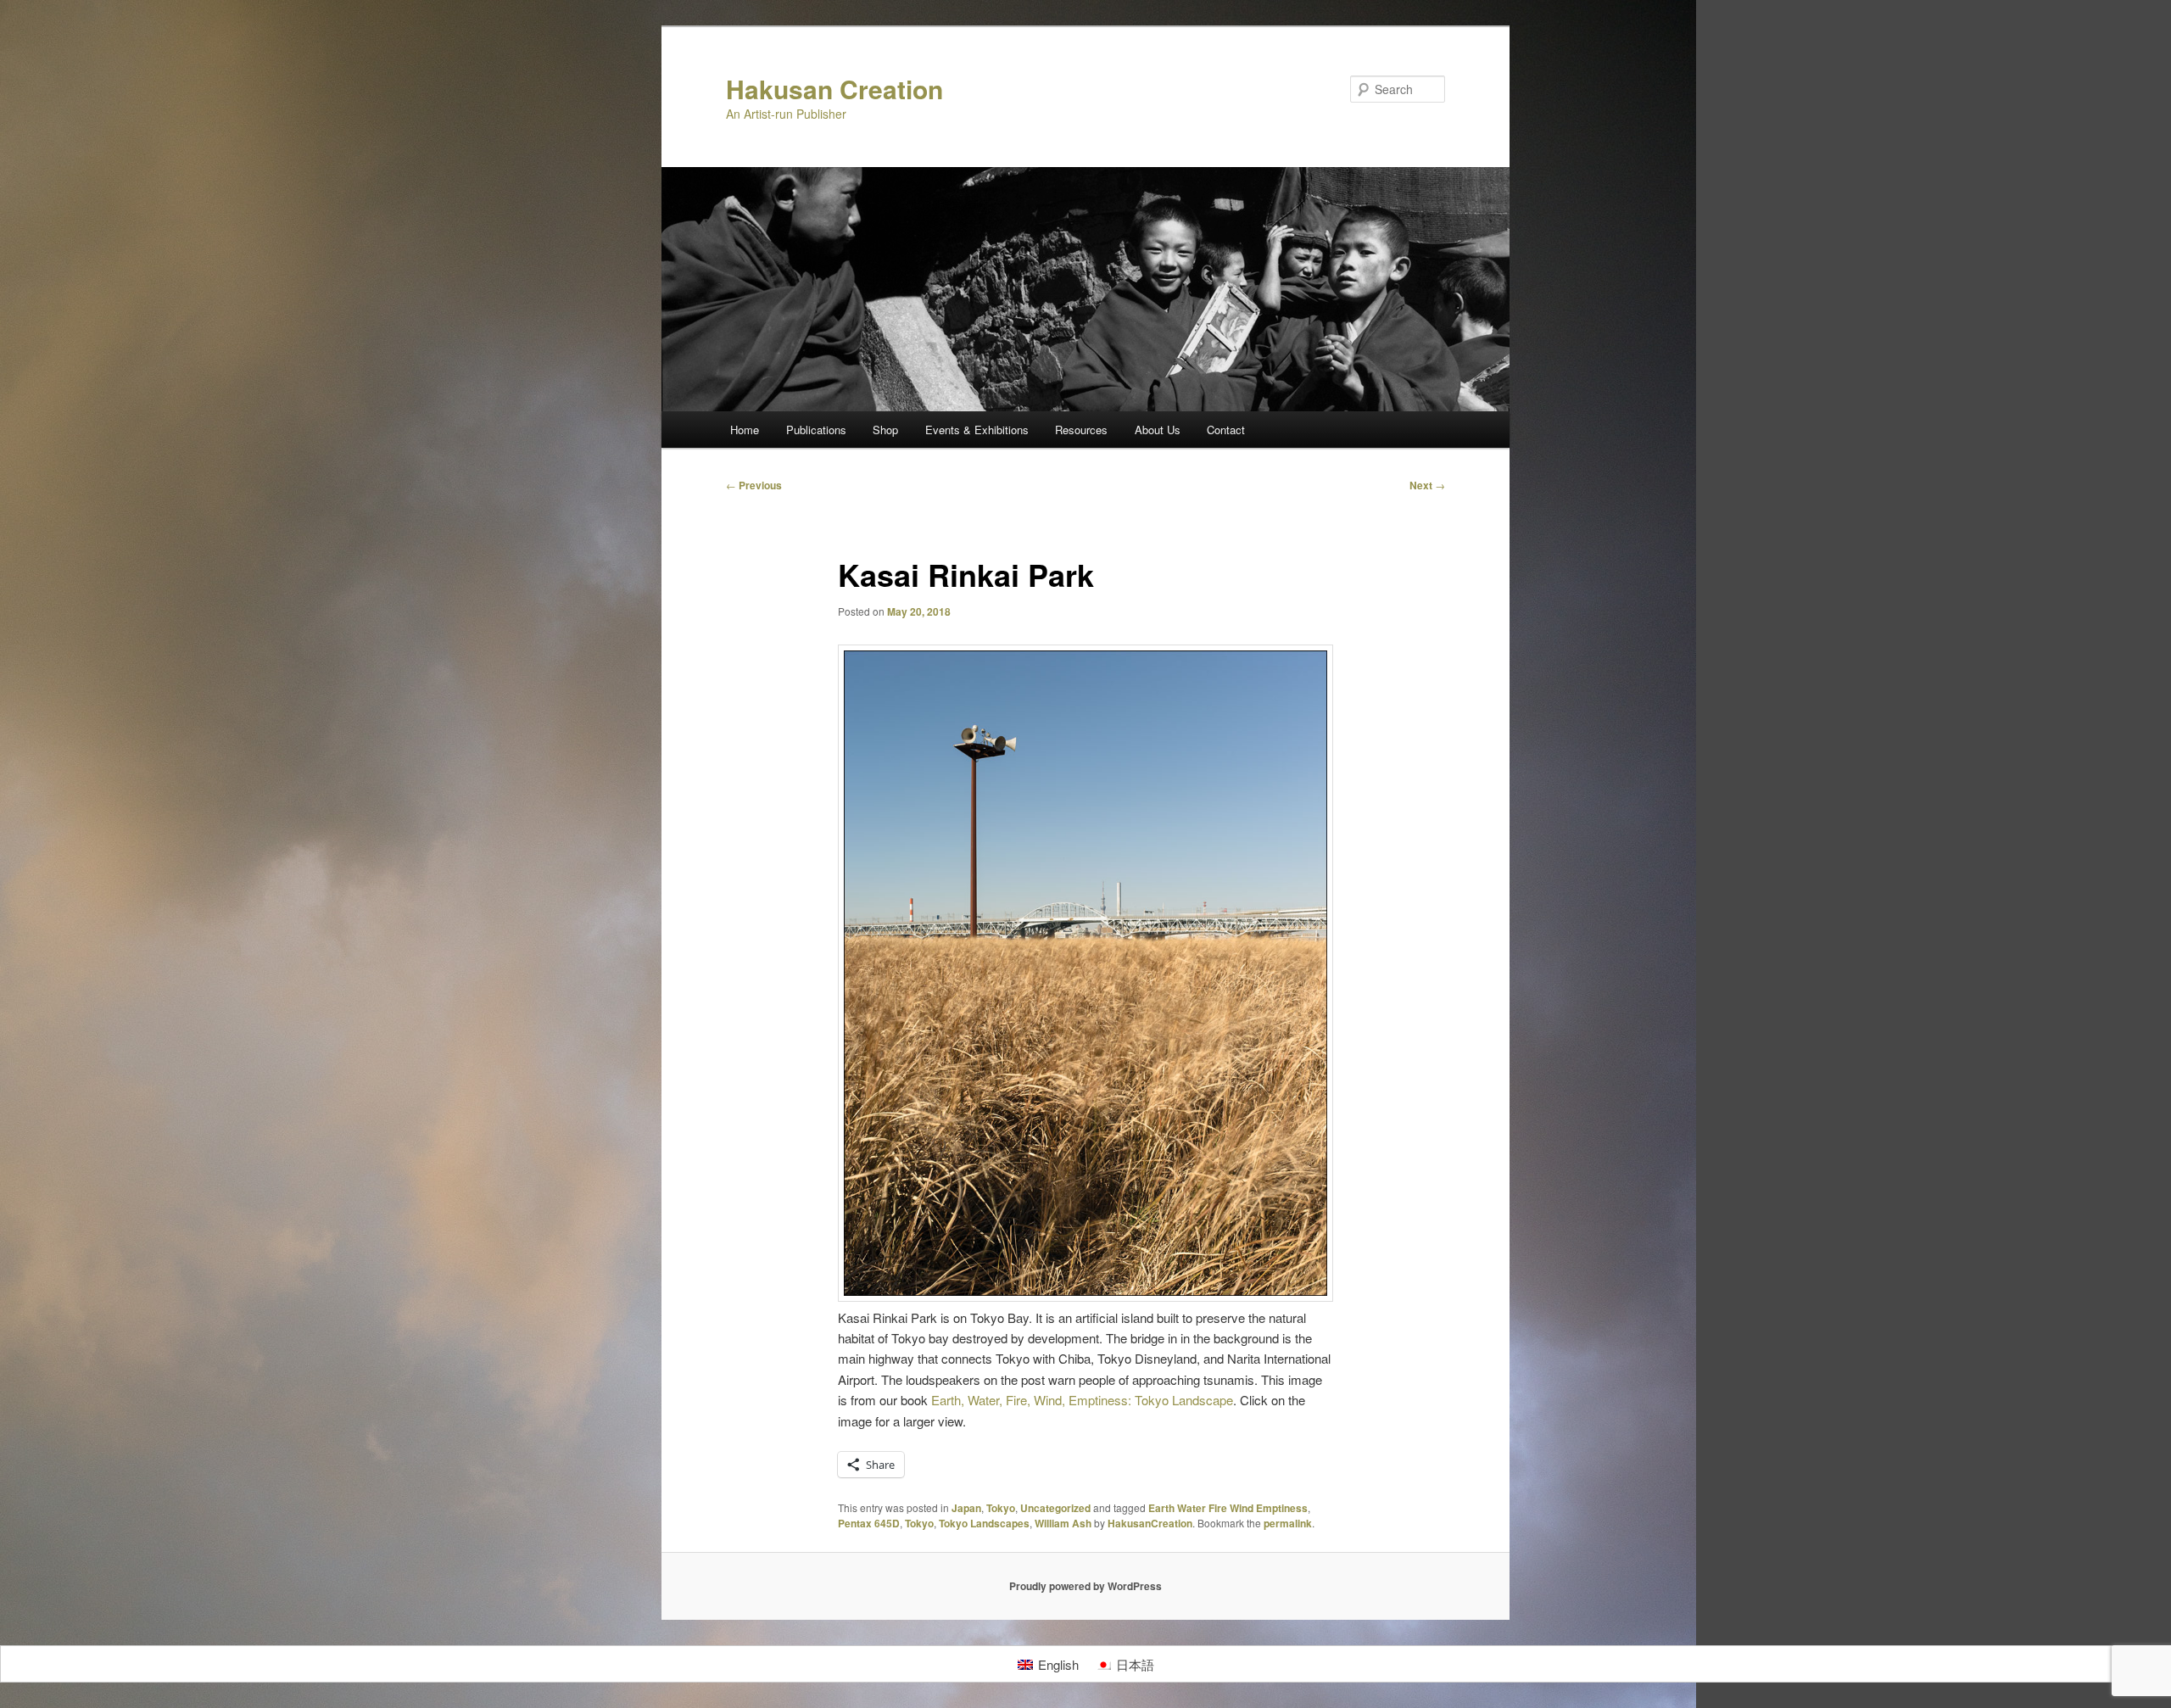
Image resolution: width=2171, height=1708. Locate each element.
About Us (1158, 430)
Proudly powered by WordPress (1085, 1586)
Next (1427, 485)
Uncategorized (1055, 1508)
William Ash (1063, 1523)
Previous (754, 485)
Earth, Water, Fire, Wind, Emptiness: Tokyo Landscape (1082, 1400)
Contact (1226, 430)
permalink (1288, 1523)
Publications (816, 430)
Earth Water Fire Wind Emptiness (1228, 1508)
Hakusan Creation (834, 89)
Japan (966, 1508)
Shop (885, 430)
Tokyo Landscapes (984, 1523)
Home (745, 430)
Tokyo (1001, 1508)
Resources (1081, 430)
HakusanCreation (1150, 1523)
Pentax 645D (869, 1523)
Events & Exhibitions (977, 430)
